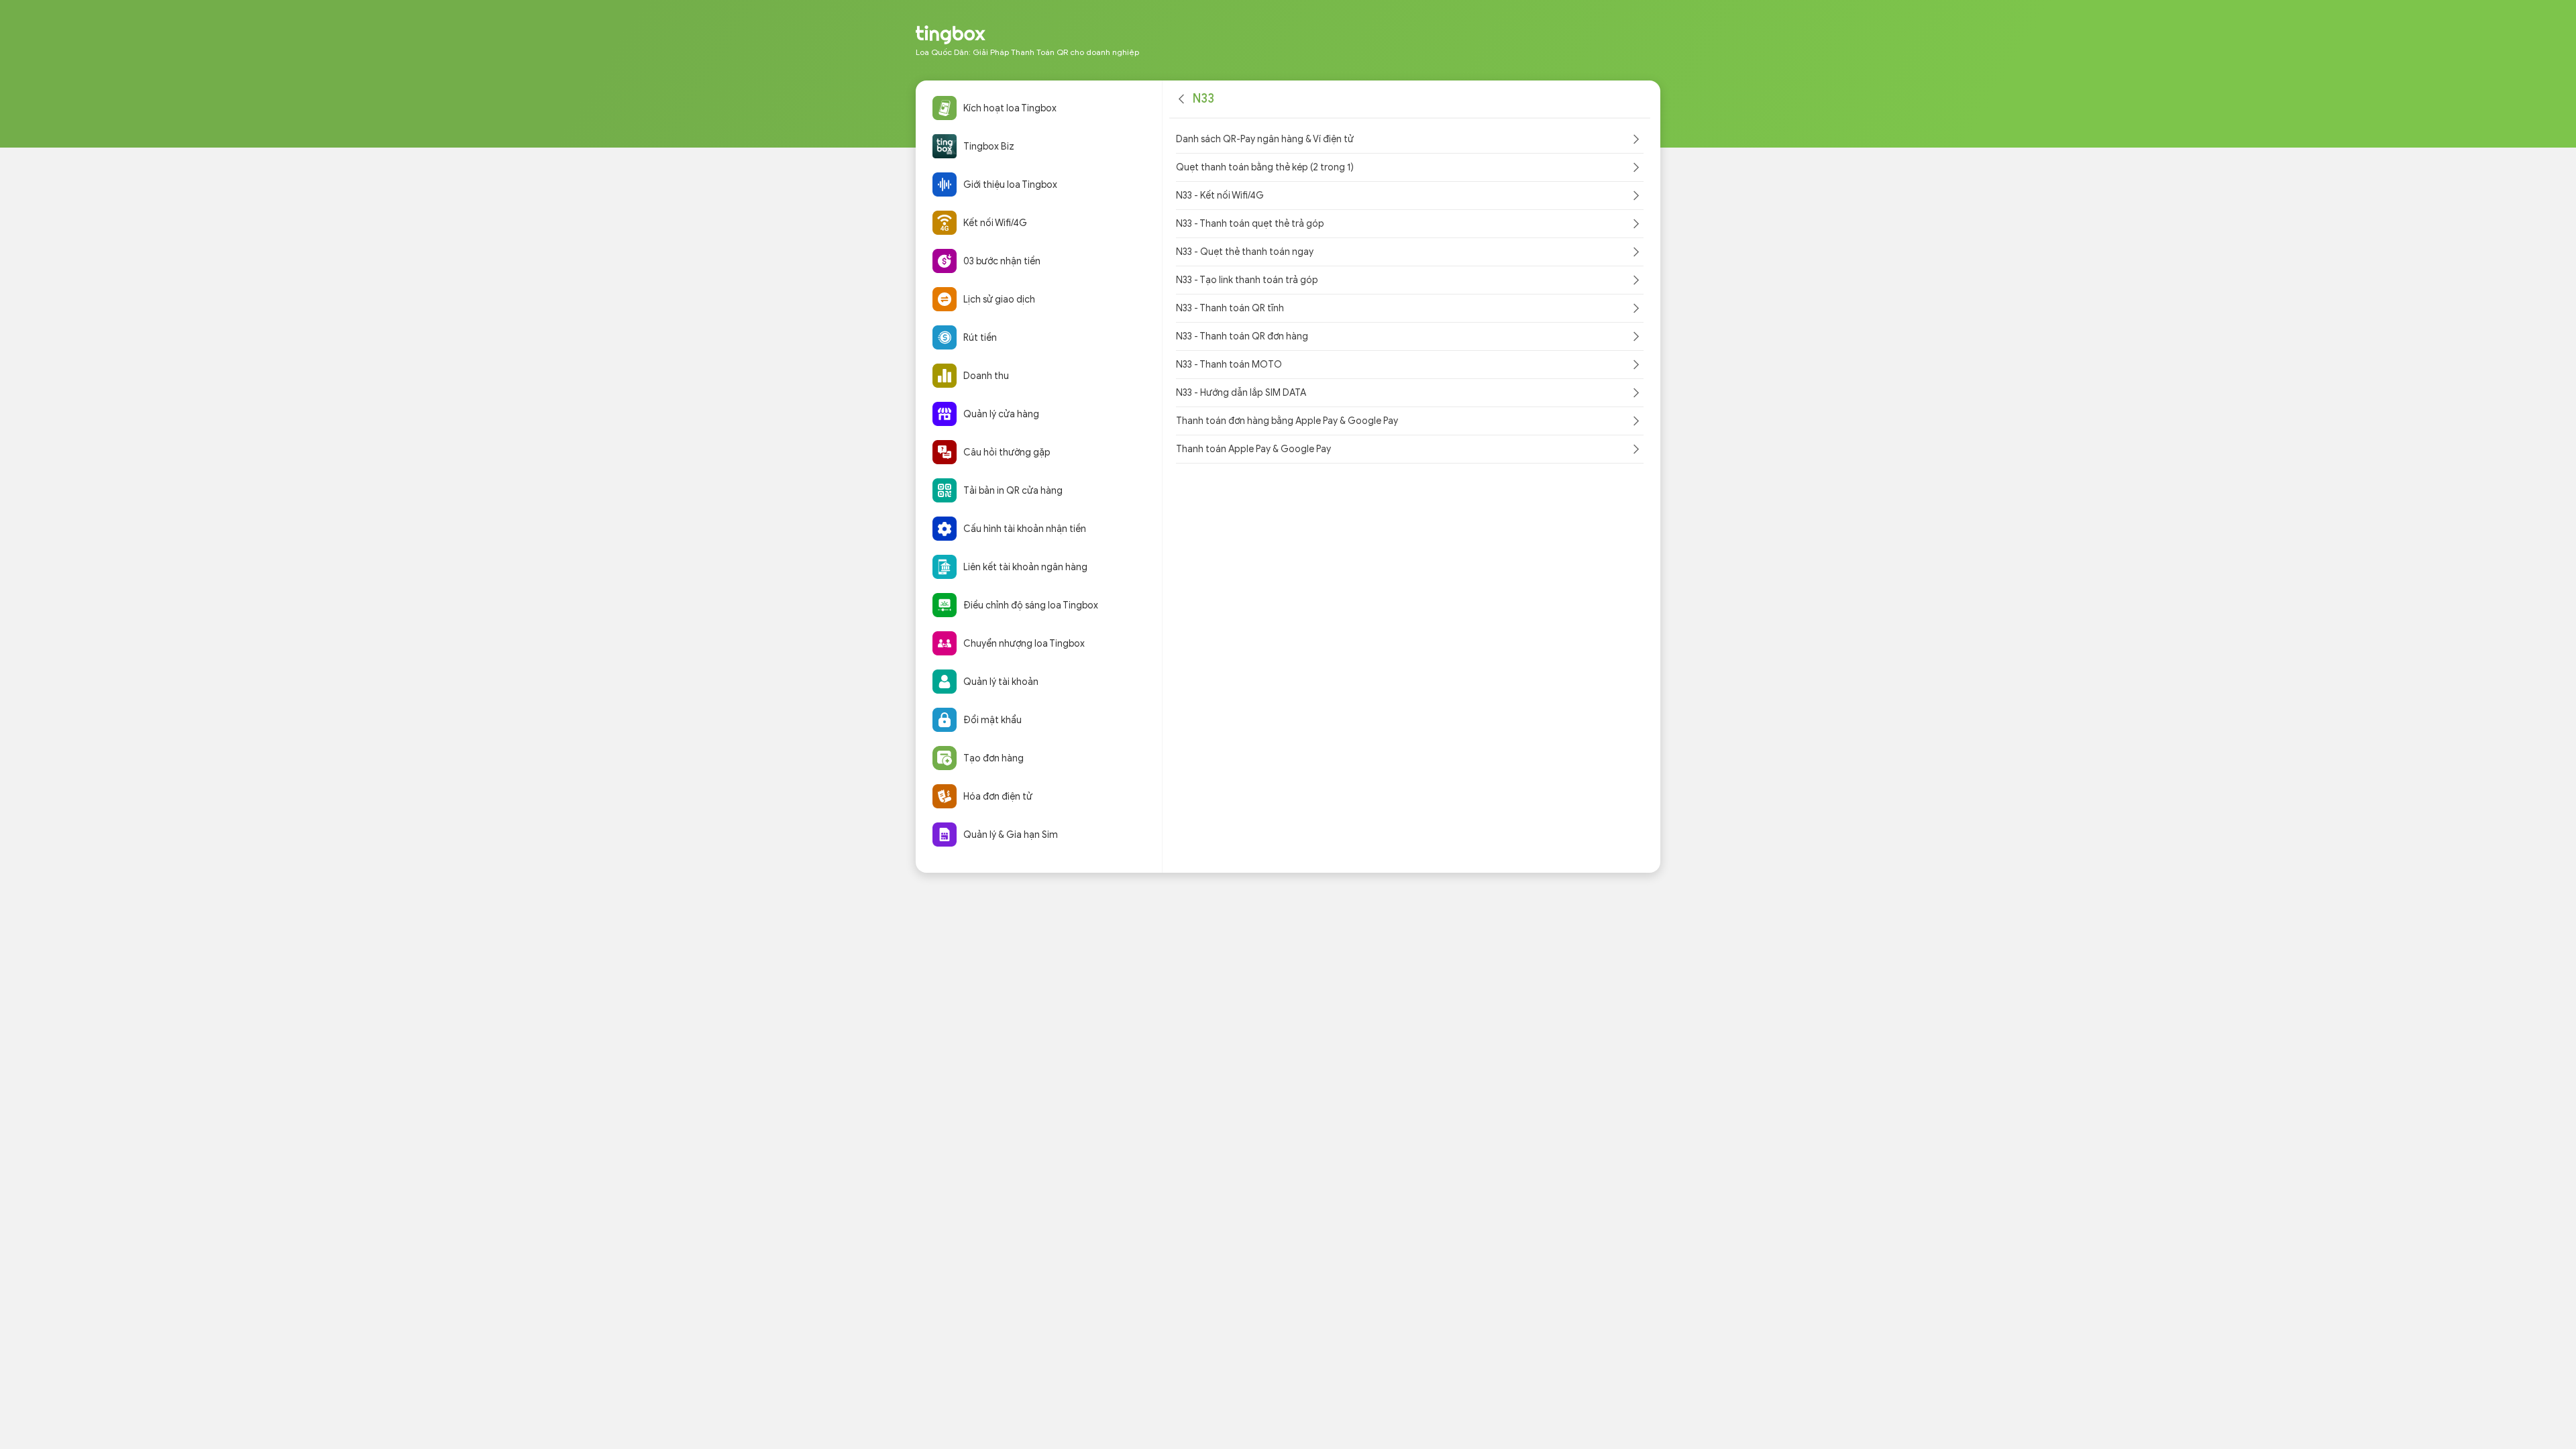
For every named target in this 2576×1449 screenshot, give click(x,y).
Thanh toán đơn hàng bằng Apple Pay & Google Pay (1287, 421)
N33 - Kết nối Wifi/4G (1220, 196)
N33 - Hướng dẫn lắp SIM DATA (1241, 393)
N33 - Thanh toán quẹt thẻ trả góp (1250, 224)
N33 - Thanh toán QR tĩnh (1230, 308)
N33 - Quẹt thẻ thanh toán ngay (1245, 252)
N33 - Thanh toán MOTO (1229, 365)
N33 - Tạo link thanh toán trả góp (1247, 280)
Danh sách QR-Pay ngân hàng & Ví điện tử (1265, 139)
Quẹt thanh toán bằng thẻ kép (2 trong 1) (1265, 167)
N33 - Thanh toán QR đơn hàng (1242, 336)
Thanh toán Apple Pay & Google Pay (1253, 449)
